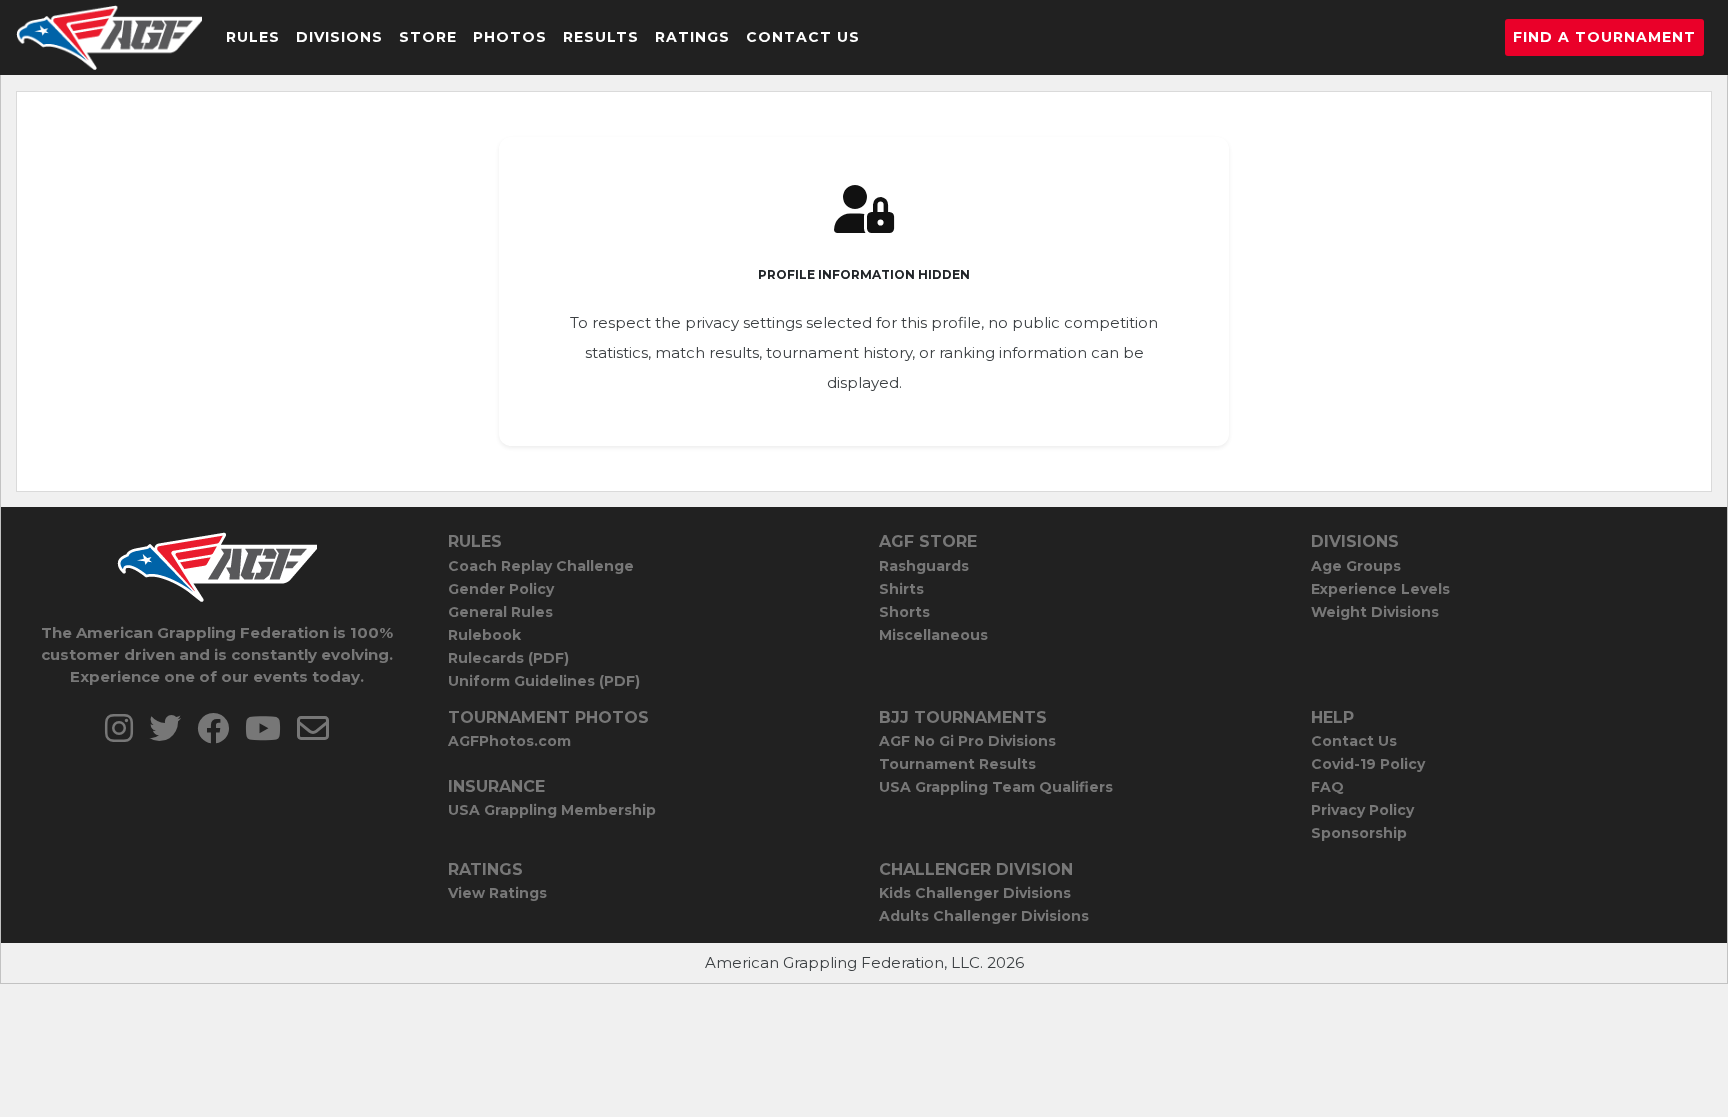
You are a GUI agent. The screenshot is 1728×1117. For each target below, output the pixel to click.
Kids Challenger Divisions (975, 893)
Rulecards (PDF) (508, 658)
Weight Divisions (1375, 612)
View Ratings (497, 893)
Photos (510, 37)
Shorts (904, 612)
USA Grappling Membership (552, 810)
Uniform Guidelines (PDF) (544, 681)
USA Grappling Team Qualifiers (996, 787)
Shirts (901, 589)
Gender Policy (501, 589)
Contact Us (803, 37)
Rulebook (484, 635)
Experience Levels (1380, 589)
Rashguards (924, 566)
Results (601, 37)
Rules (253, 37)
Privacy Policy (1362, 810)
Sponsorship (1359, 833)
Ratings (692, 37)
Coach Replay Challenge (541, 566)
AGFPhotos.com (509, 741)
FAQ (1327, 787)
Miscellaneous (933, 635)
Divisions (339, 37)
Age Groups (1356, 566)
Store (428, 37)
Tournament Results (957, 764)
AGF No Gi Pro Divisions (967, 741)
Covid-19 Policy (1368, 764)
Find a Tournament (1604, 37)
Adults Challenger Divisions (984, 916)
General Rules (500, 612)
